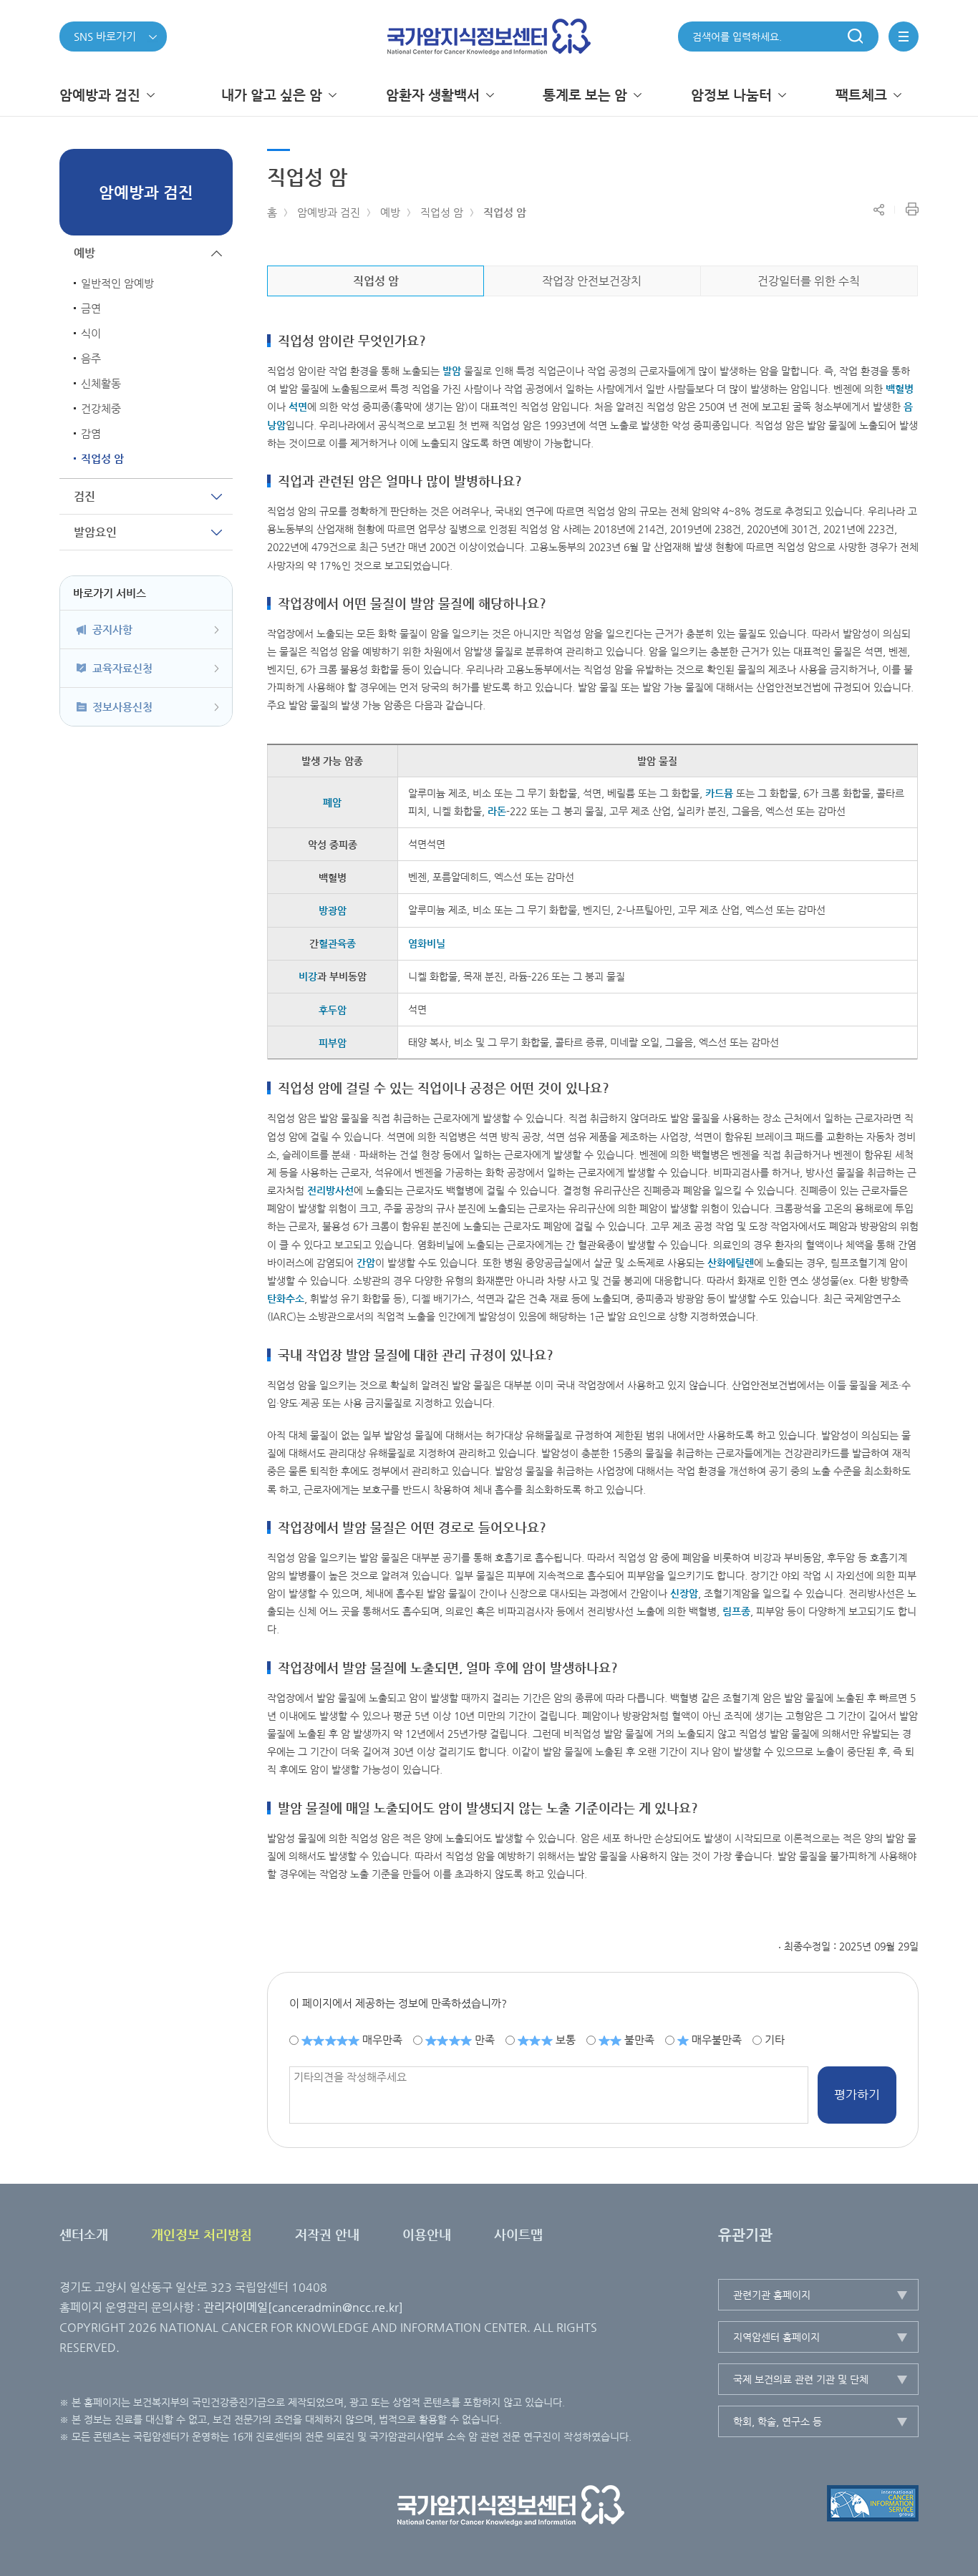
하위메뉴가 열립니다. (217, 496)
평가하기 (857, 2094)
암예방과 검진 (329, 212)
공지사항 (112, 630)
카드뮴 (719, 793)
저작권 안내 (327, 2234)
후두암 (333, 1010)
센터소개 (84, 2234)
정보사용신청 (122, 707)
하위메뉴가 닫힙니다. (217, 253)
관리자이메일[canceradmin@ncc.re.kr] (303, 2307)
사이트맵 (518, 2234)
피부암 (333, 1043)
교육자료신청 (122, 668)
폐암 (332, 802)
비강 (308, 976)
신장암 (684, 1593)
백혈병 (900, 389)
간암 (366, 1263)
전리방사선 (330, 1190)
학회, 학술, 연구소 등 (778, 2421)
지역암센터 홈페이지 (776, 2337)
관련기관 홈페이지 (772, 2295)
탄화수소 (286, 1298)
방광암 (333, 910)
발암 (452, 371)
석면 (298, 407)
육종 (347, 943)
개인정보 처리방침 (202, 2234)
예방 (390, 212)
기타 (775, 2040)
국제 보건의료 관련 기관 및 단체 (801, 2379)
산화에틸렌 (731, 1263)
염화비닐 (427, 943)
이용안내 (427, 2234)
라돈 (497, 811)
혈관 (337, 943)
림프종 (736, 1611)
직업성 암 (442, 212)
